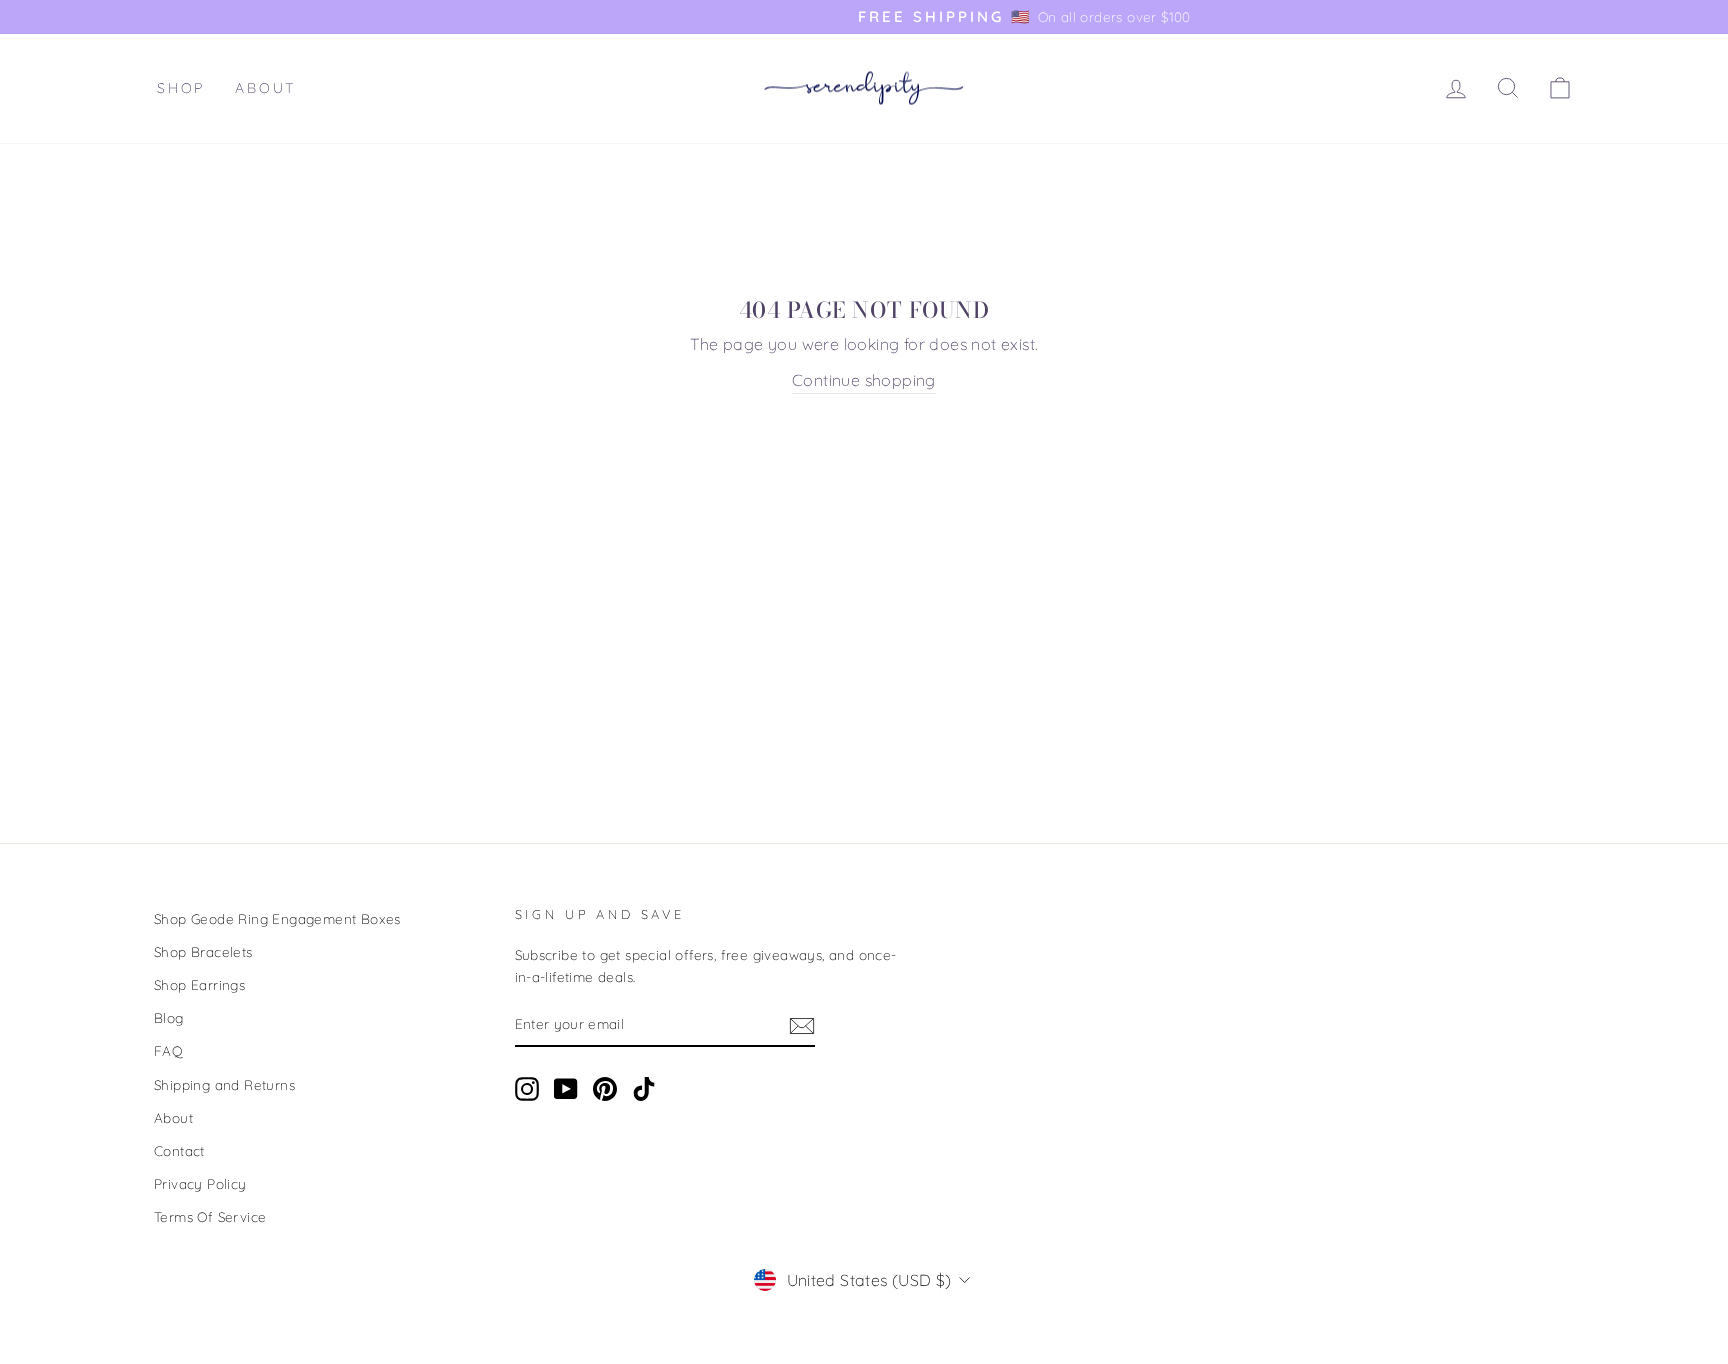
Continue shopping (864, 380)
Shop (181, 88)
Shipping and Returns (224, 1084)
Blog (169, 1017)
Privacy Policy (200, 1183)
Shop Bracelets (203, 951)
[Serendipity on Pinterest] (605, 1089)
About (265, 88)
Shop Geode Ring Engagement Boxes (277, 918)
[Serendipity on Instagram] (527, 1089)
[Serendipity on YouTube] (566, 1089)
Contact (179, 1150)
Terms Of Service (210, 1216)
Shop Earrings (199, 984)
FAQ (168, 1050)
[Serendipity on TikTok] (644, 1089)
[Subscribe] (802, 1025)
